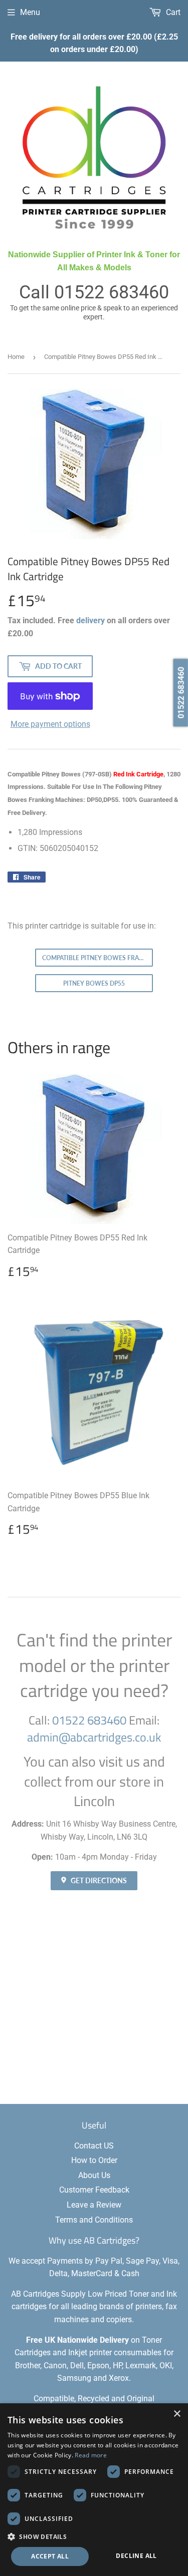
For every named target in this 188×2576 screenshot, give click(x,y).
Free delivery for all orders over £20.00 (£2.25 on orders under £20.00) (94, 43)
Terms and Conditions (94, 2220)
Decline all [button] (136, 2556)
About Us (94, 2175)
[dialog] (94, 2490)
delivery (90, 620)
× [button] (177, 2414)
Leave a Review (94, 2205)
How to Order (94, 2160)
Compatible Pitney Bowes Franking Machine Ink (98, 958)
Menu (30, 12)
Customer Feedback (94, 2190)
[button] (94, 2536)
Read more (91, 2455)
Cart (172, 12)
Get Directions (98, 1880)
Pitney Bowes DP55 (94, 983)
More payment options (50, 724)
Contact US (94, 2146)
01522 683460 (112, 292)
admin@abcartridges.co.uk (94, 1737)
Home (16, 357)
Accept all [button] (50, 2556)
